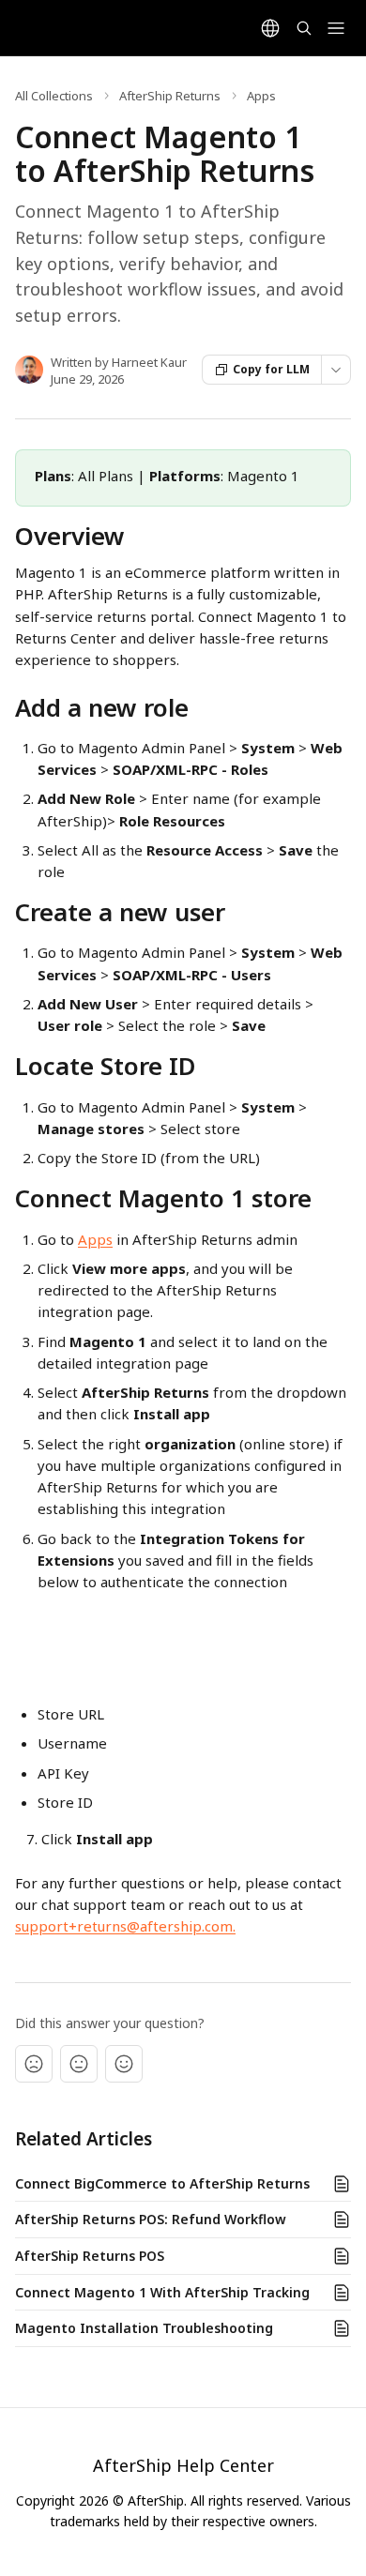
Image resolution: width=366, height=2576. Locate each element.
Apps (261, 96)
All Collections (54, 96)
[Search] (304, 28)
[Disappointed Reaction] (34, 2064)
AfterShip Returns (170, 96)
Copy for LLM (271, 369)
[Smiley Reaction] (124, 2064)
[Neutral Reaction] (79, 2064)
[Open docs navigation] (336, 28)
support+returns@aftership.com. (125, 1926)
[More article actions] (336, 370)
